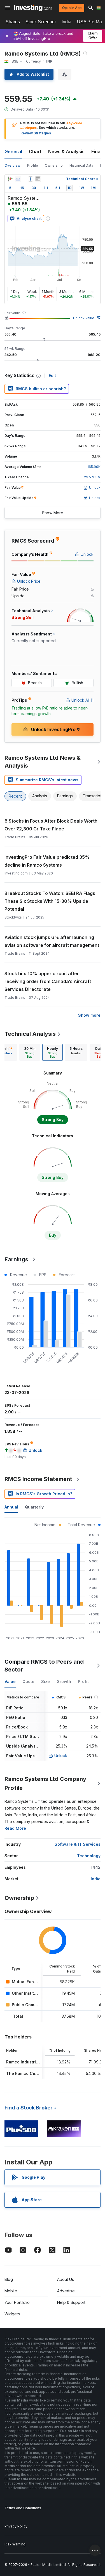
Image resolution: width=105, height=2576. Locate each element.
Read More (15, 1828)
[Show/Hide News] (38, 179)
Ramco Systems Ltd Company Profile (45, 1783)
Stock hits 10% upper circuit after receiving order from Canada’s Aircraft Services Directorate (48, 981)
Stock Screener (41, 22)
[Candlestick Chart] (10, 179)
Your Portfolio (17, 2302)
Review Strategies (36, 133)
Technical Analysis (30, 1034)
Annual (11, 1507)
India (66, 22)
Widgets (12, 2314)
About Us (66, 2279)
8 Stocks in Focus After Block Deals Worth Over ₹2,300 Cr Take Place (51, 825)
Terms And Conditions (23, 2508)
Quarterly (34, 1507)
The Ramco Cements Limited (34, 2073)
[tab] (30, 1052)
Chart (35, 151)
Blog (9, 2279)
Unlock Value (84, 318)
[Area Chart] (18, 179)
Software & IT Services (78, 1844)
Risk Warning (15, 2544)
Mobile (11, 2291)
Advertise (66, 2291)
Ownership (54, 165)
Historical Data (81, 165)
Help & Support (71, 2302)
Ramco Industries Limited (31, 2062)
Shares (13, 22)
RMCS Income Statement (38, 1479)
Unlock (61, 1756)
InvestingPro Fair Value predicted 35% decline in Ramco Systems (47, 861)
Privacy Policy (16, 2526)
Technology (89, 1856)
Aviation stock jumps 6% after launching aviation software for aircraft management (52, 941)
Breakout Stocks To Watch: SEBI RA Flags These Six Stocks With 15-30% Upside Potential (50, 901)
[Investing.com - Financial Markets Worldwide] (33, 8)
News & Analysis (66, 151)
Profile (33, 165)
